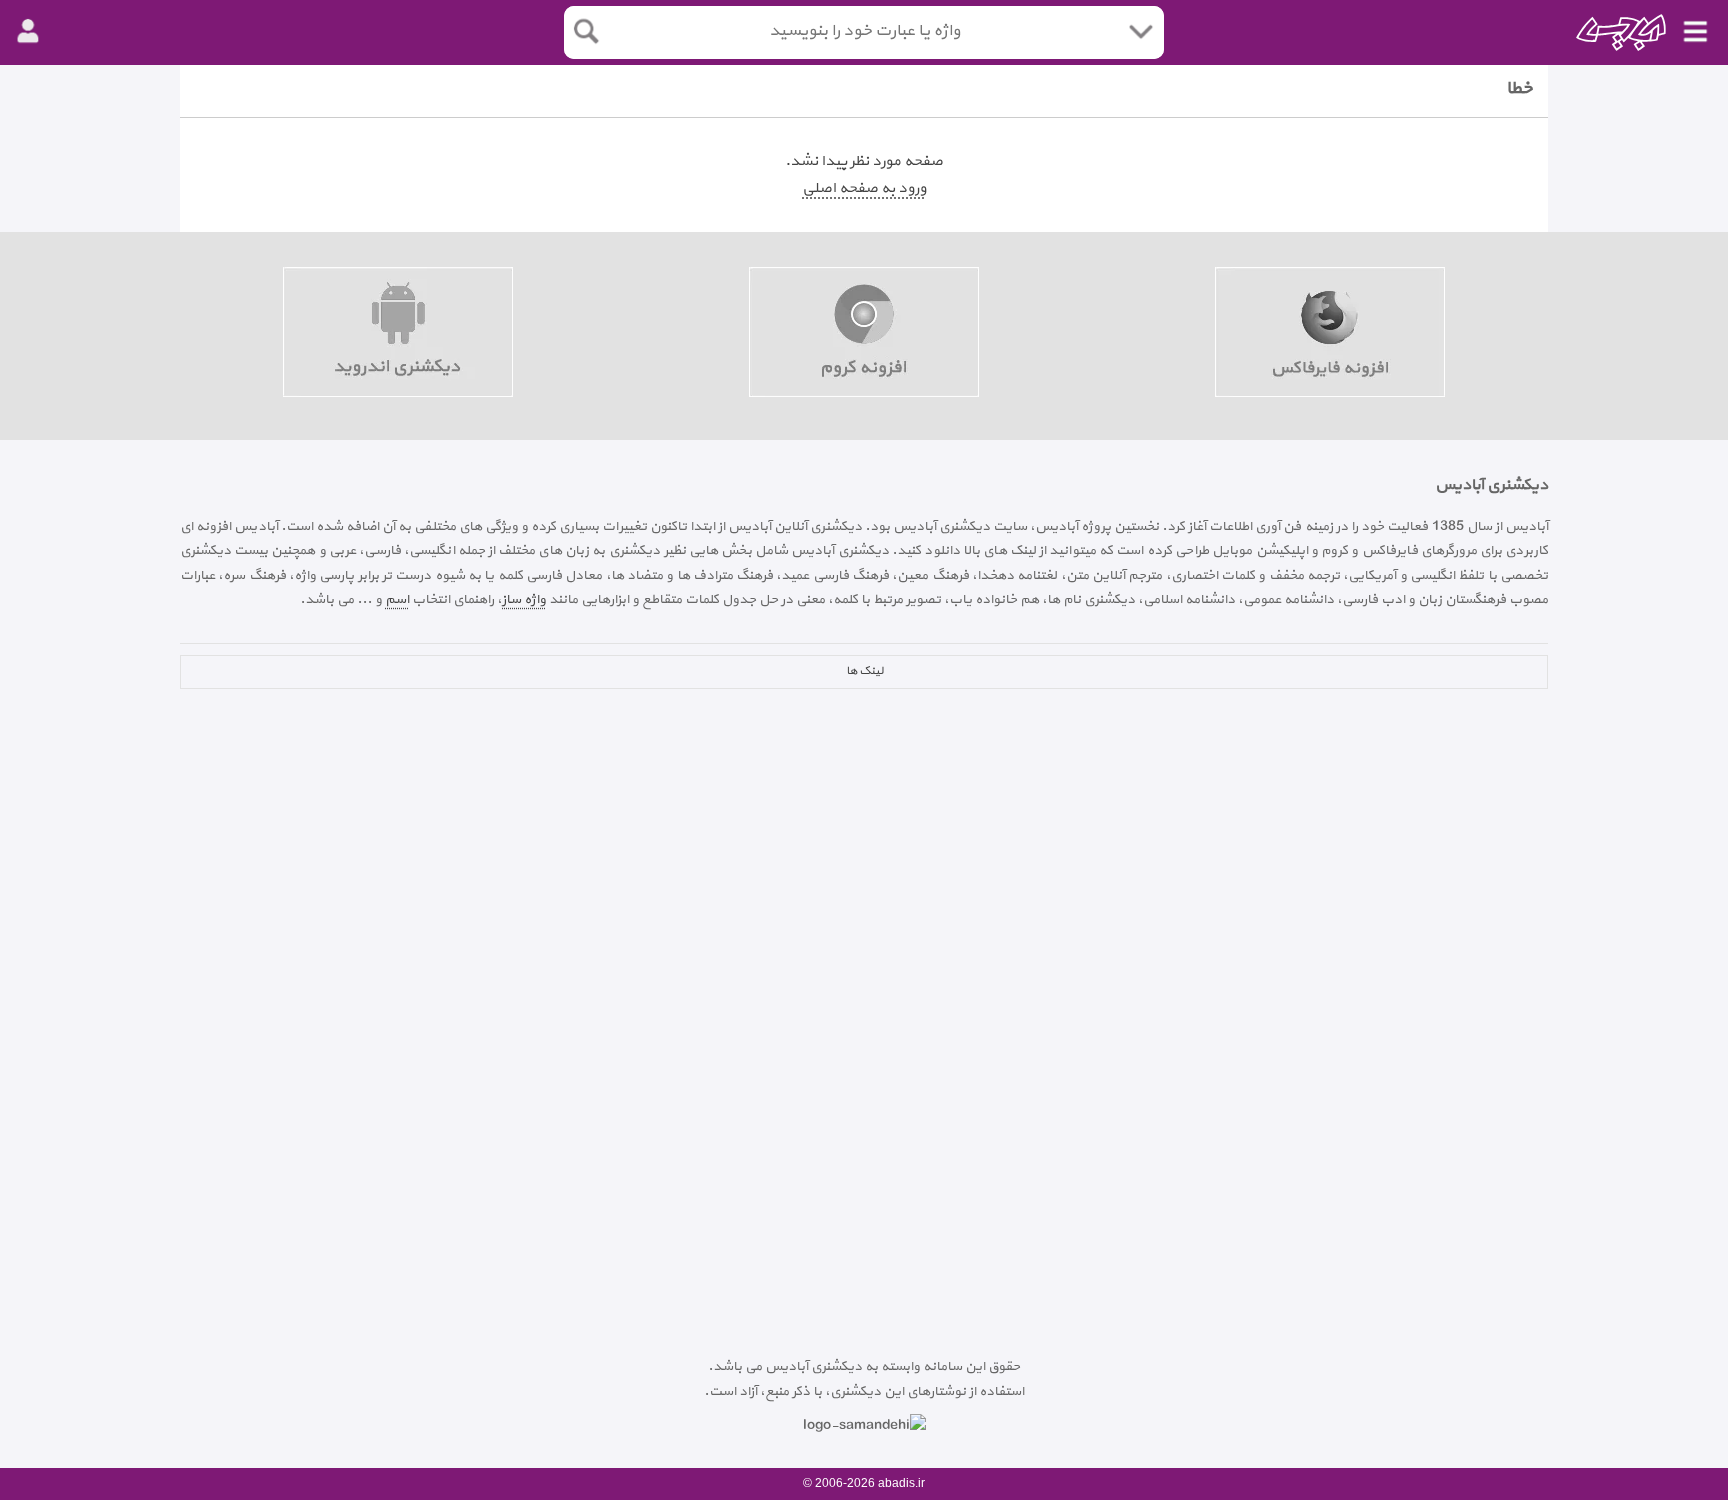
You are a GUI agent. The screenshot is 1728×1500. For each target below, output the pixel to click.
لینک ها (864, 671)
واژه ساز (524, 599)
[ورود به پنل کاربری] (28, 32)
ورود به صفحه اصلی (864, 188)
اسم (397, 599)
